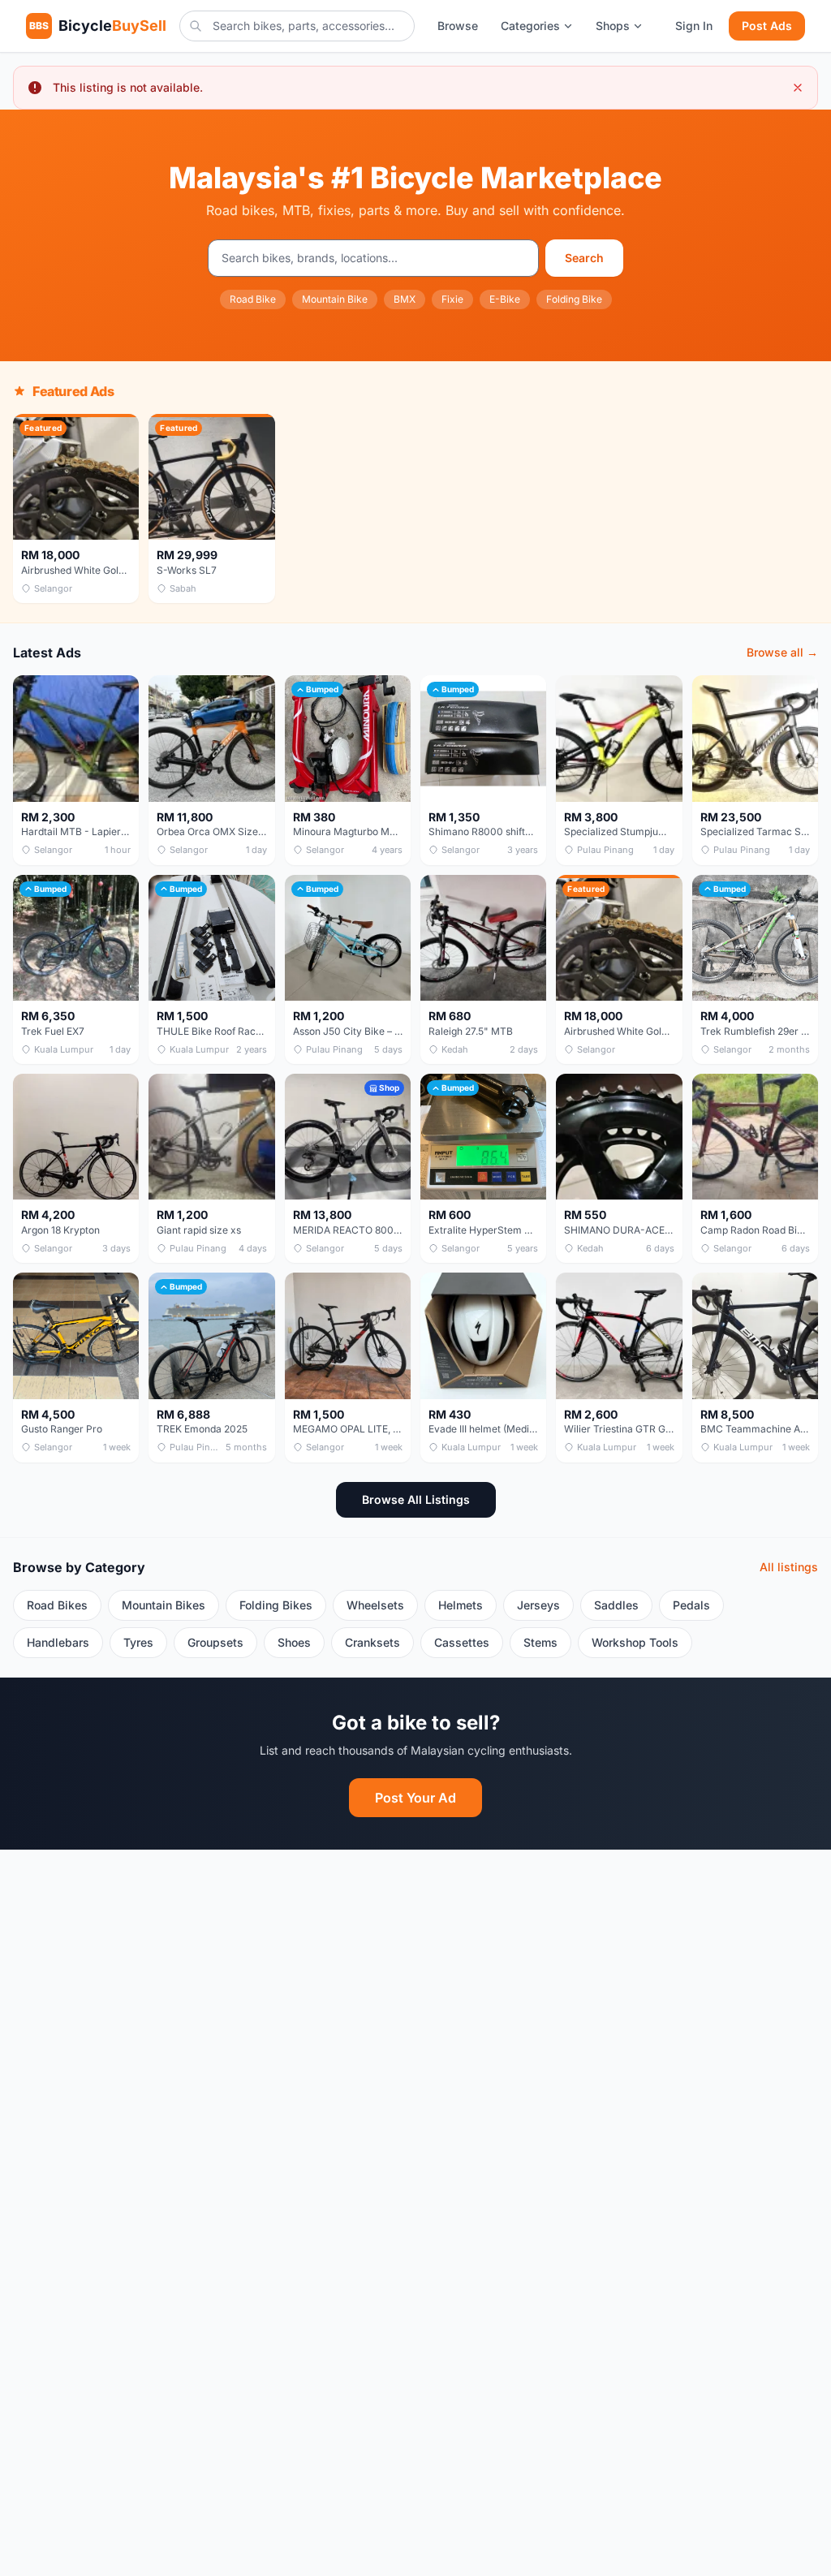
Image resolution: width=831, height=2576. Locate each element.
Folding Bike (574, 299)
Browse (458, 26)
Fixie (452, 299)
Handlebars (58, 1642)
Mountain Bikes (164, 1605)
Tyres (138, 1642)
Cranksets (372, 1642)
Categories (530, 26)
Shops (613, 26)
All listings (789, 1567)
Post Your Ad (415, 1798)
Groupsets (215, 1642)
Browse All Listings (416, 1499)
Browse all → (782, 652)
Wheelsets (375, 1605)
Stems (540, 1642)
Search (584, 258)
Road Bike (253, 299)
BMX (405, 299)
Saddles (616, 1605)
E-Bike (505, 299)
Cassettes (462, 1642)
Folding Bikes (276, 1605)
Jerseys (538, 1605)
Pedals (691, 1605)
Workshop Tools (635, 1642)
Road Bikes (57, 1605)
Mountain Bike (335, 299)
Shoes (294, 1642)
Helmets (461, 1605)
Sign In (694, 26)
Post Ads (767, 26)
